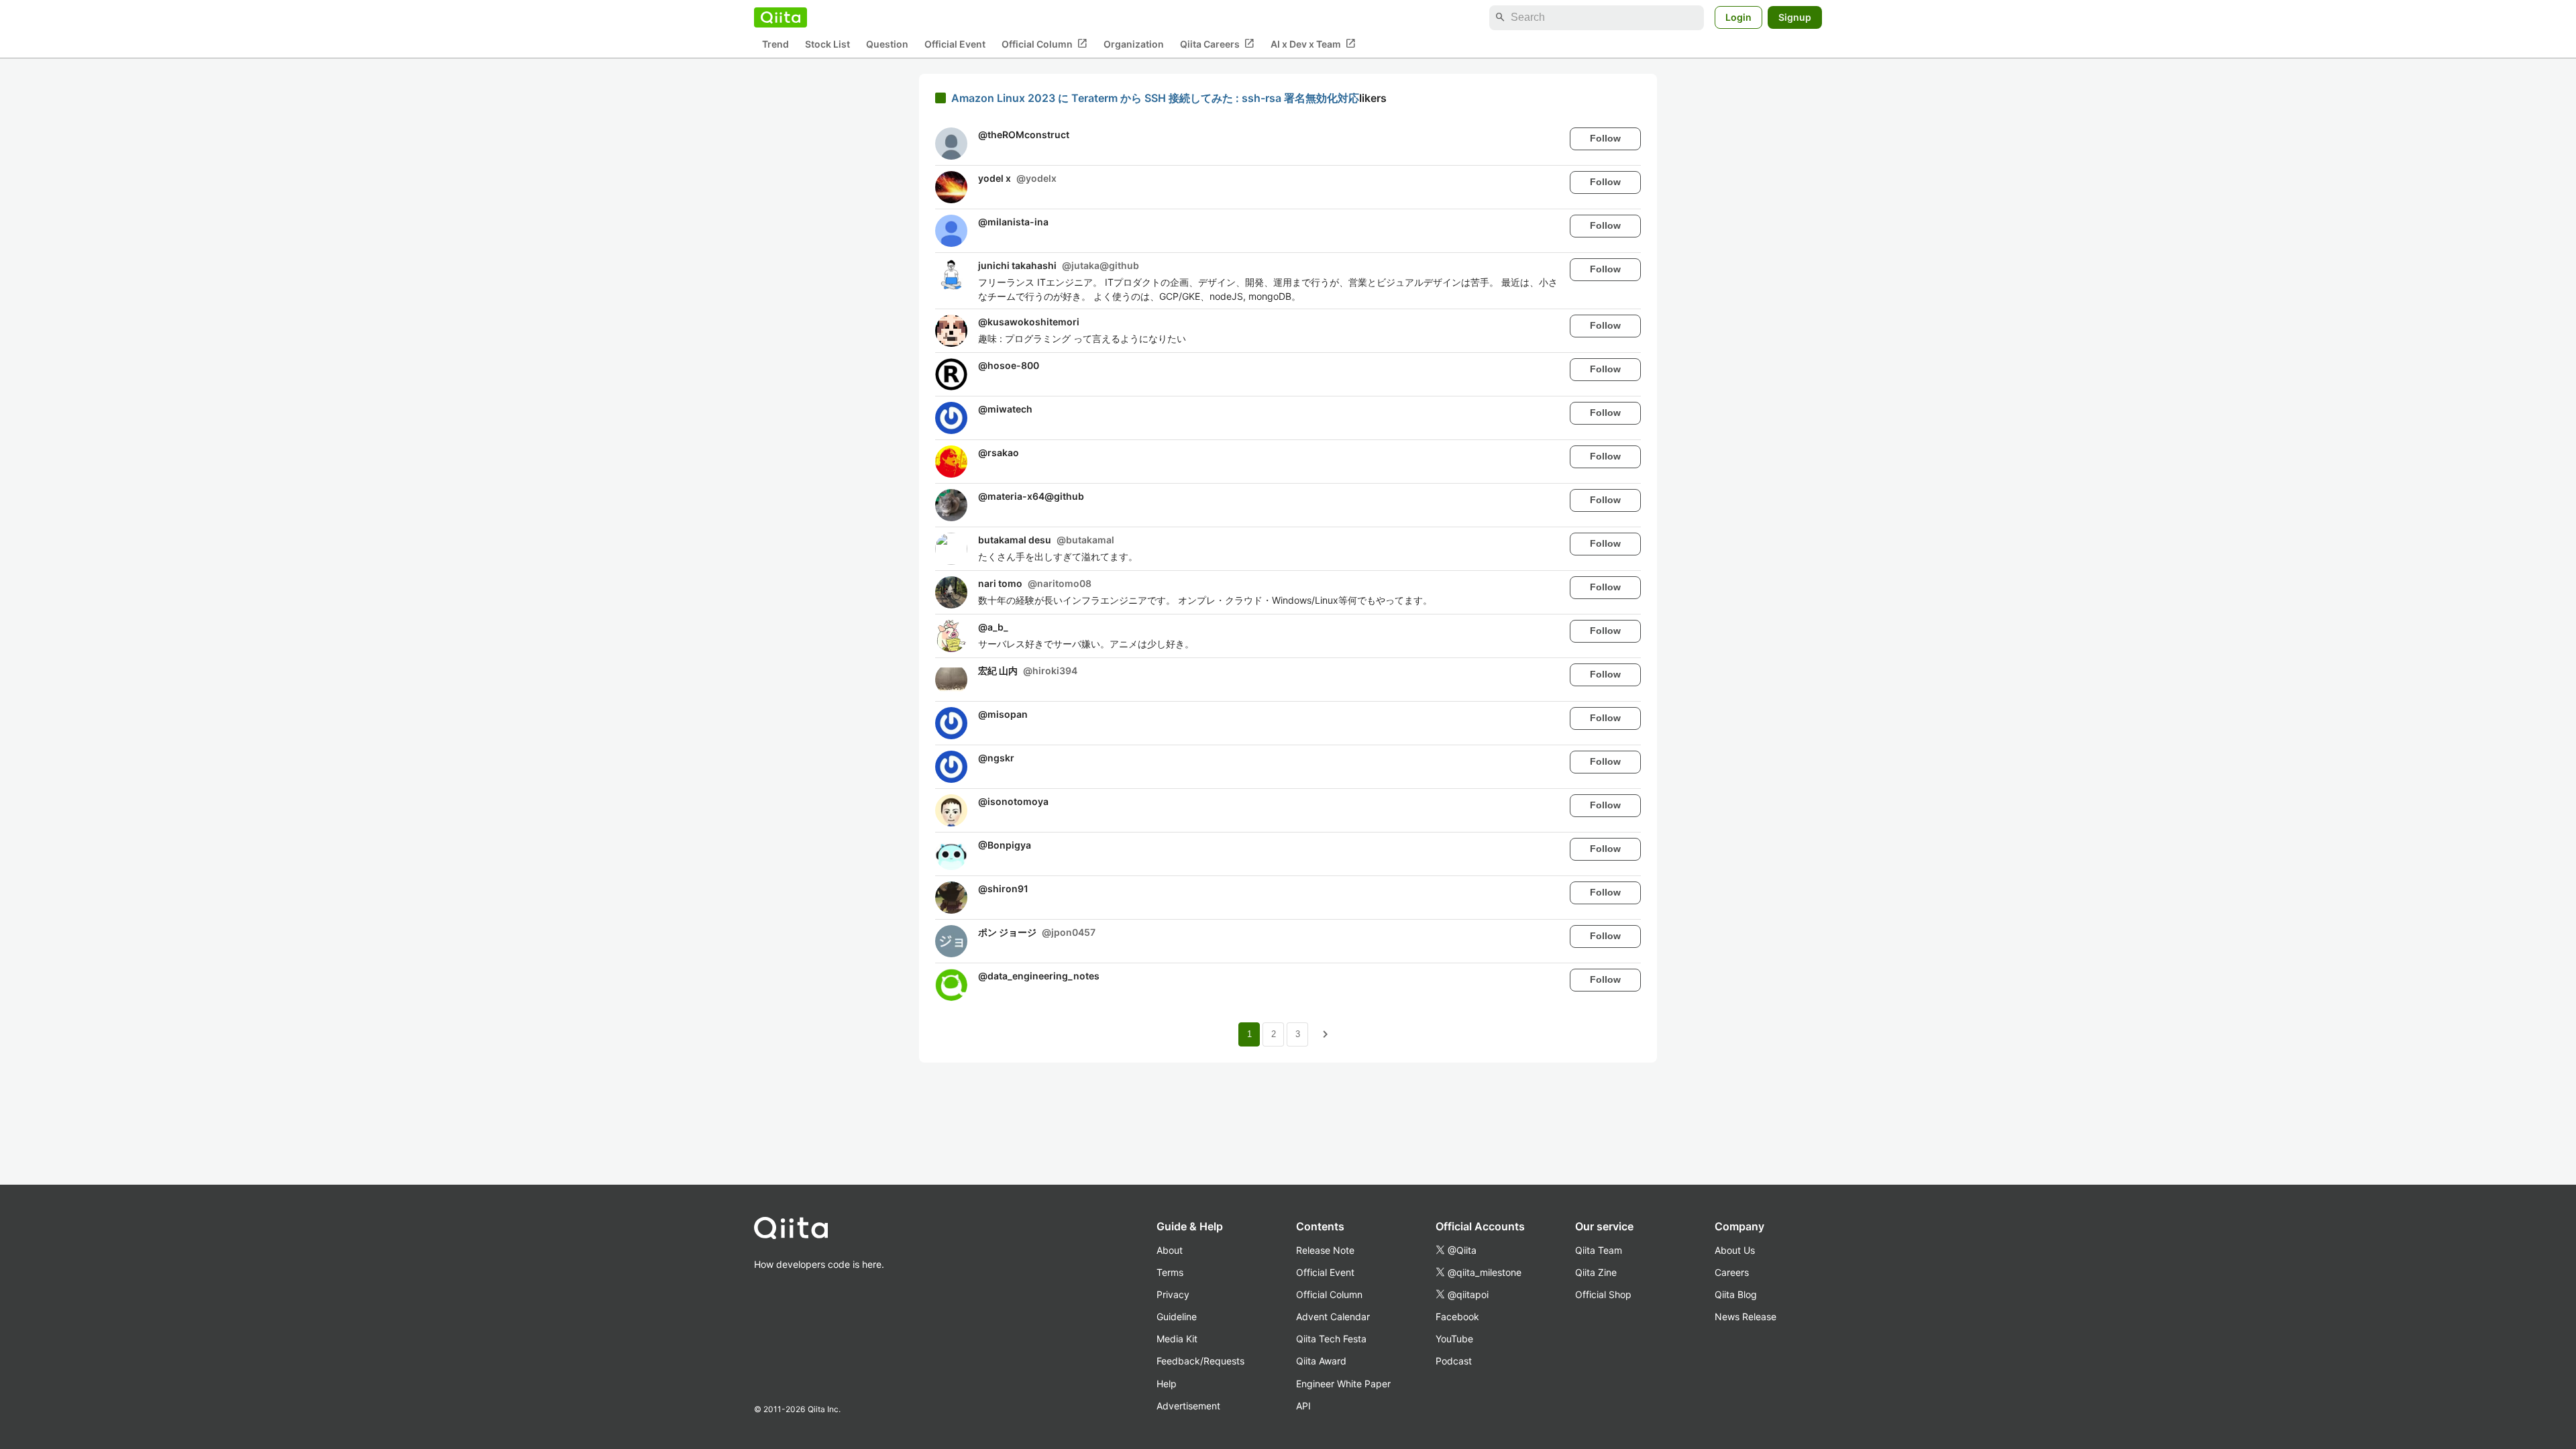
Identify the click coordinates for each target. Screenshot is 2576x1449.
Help (1167, 1384)
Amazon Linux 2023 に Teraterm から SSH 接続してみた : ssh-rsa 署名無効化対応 (1155, 98)
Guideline (1177, 1317)
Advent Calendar (1333, 1317)
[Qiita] (781, 17)
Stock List (827, 44)
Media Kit (1177, 1339)
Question (887, 44)
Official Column (1044, 44)
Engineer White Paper (1343, 1384)
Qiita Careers (1217, 44)
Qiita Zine (1596, 1272)
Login (1738, 17)
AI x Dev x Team (1313, 44)
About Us (1735, 1250)
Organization (1134, 44)
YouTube (1454, 1339)
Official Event (955, 44)
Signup (1795, 17)
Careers (1732, 1272)
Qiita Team (1599, 1250)
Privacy (1173, 1294)
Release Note (1325, 1250)
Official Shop (1603, 1294)
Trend (775, 44)
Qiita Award (1321, 1361)
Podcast (1454, 1361)
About (1170, 1250)
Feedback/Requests (1200, 1361)
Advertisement (1188, 1406)
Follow (1605, 138)
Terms (1170, 1272)
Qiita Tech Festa (1331, 1339)
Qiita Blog (1736, 1294)
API (1303, 1406)
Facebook (1457, 1317)
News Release (1746, 1317)
